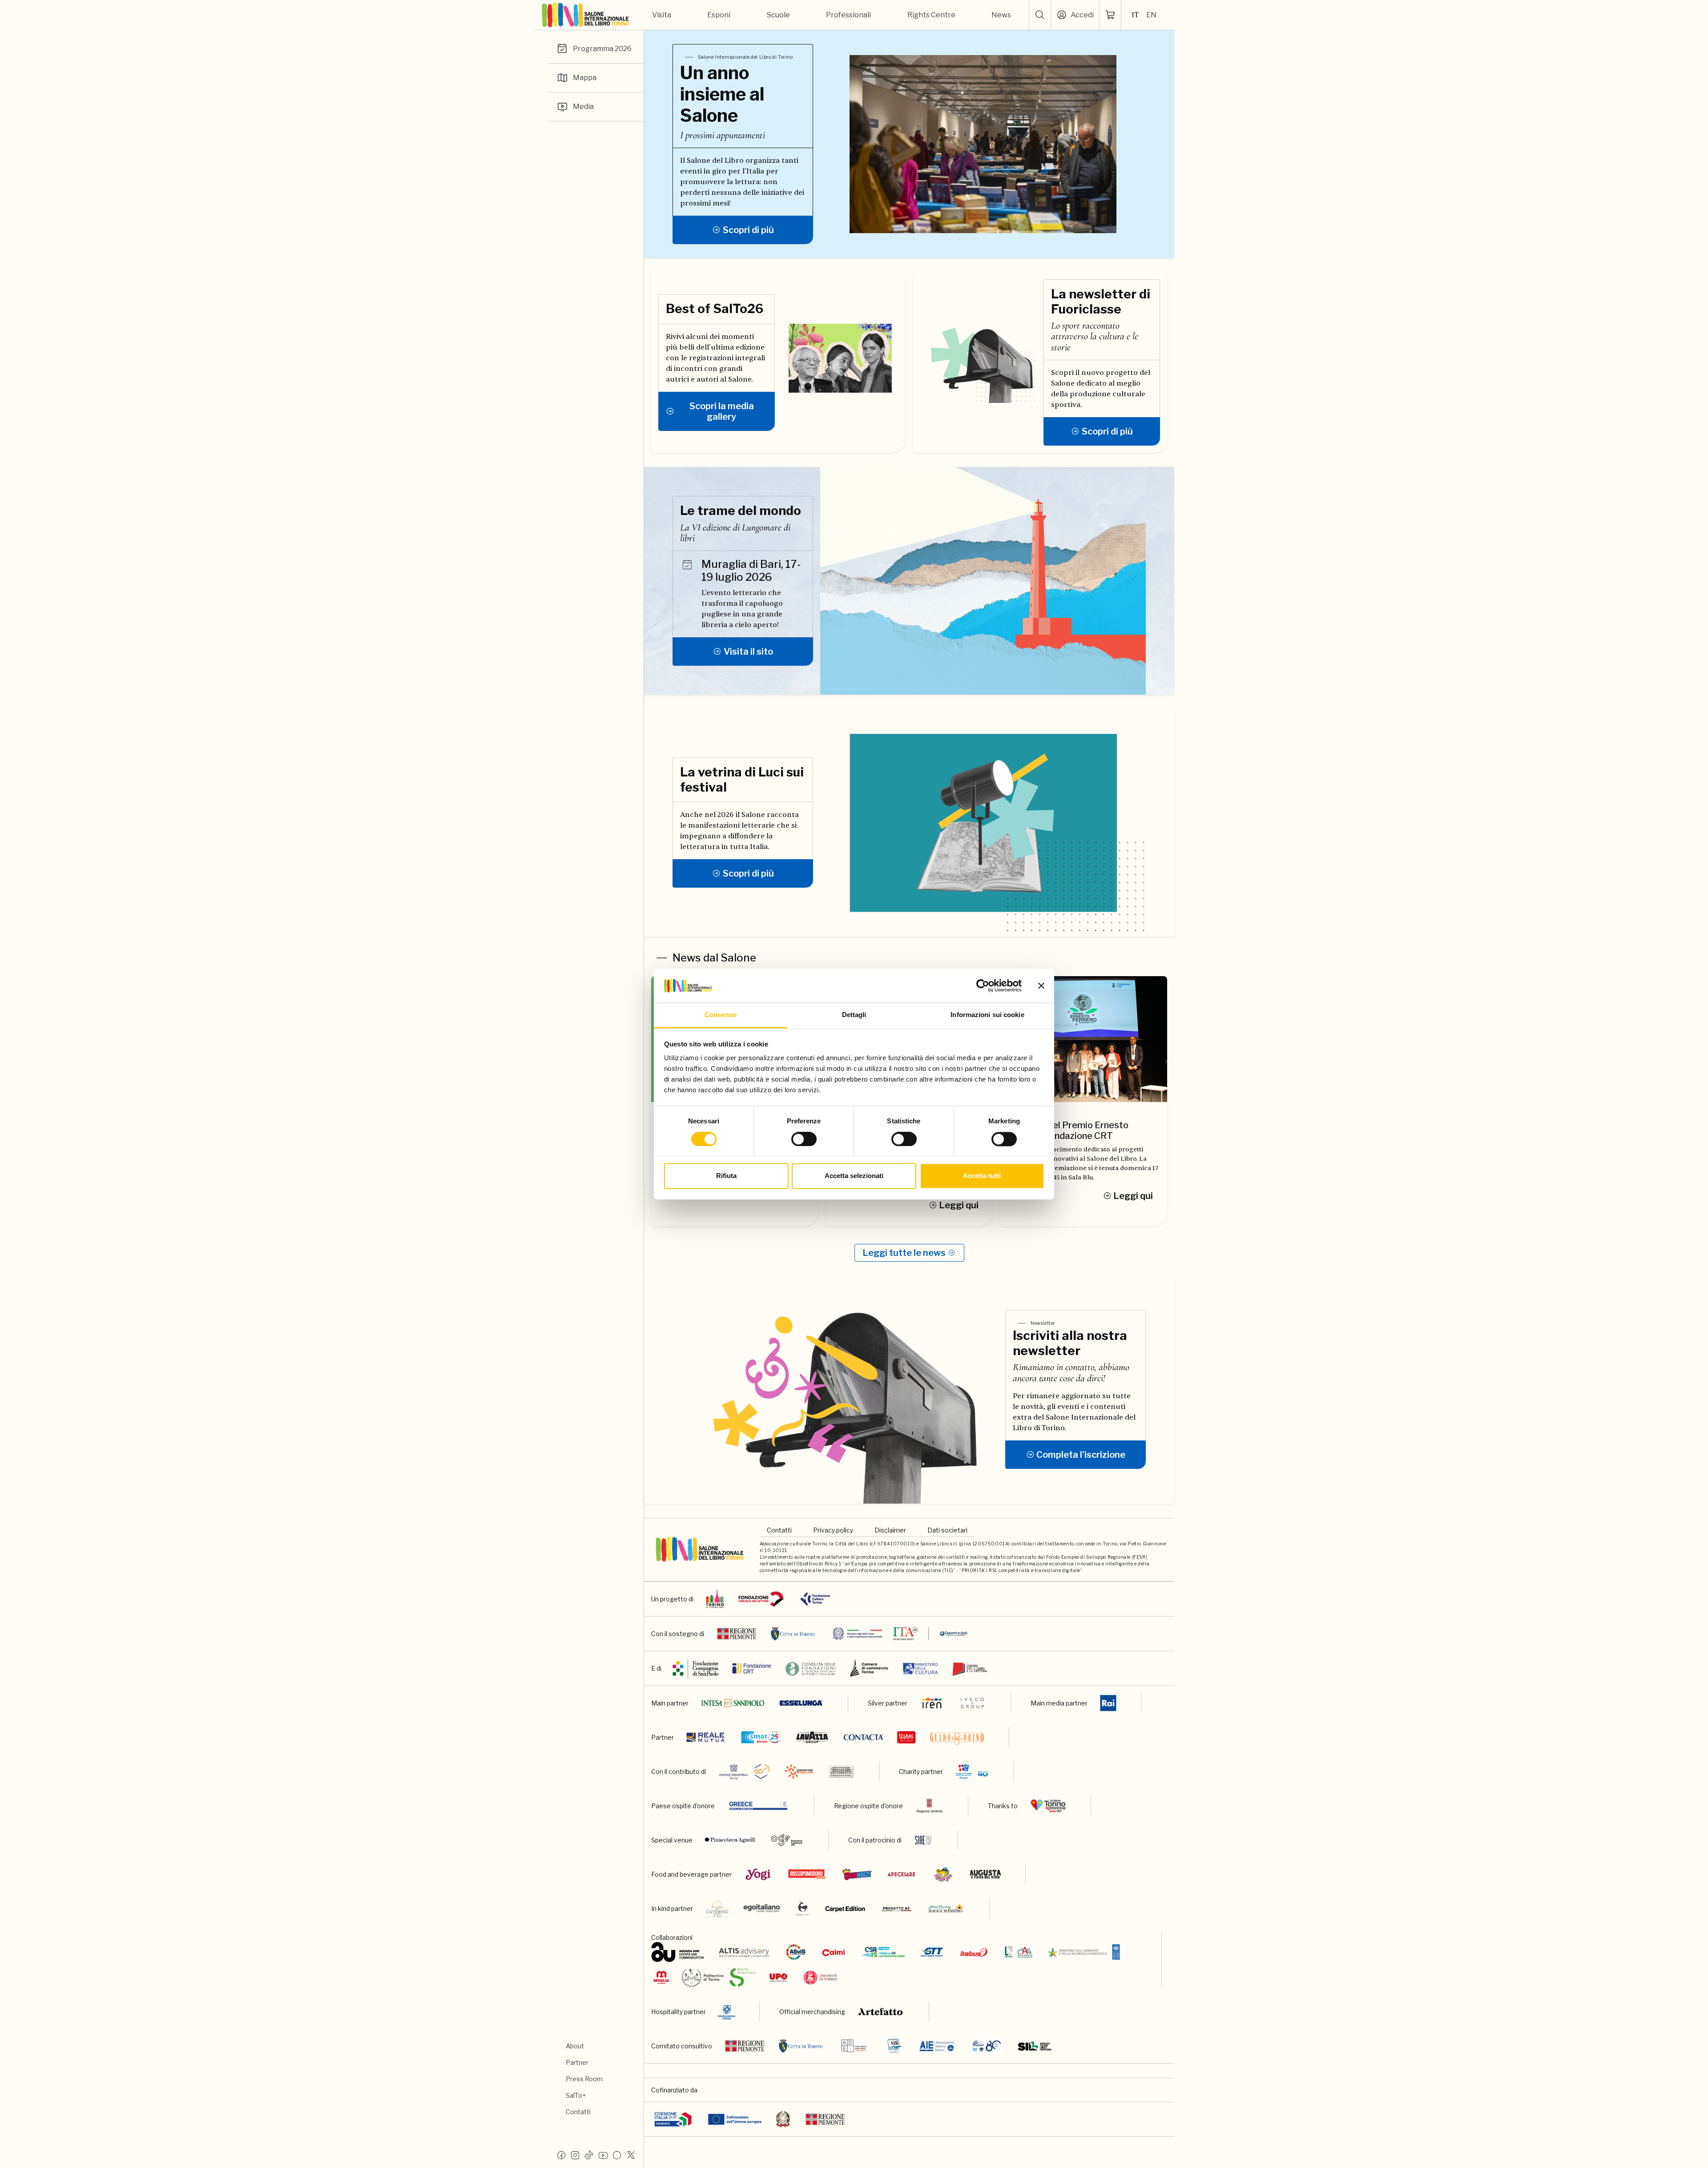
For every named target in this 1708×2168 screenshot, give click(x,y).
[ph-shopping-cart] (1110, 15)
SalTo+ (576, 2095)
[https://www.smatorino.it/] (761, 1737)
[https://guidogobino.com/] (957, 1737)
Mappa (585, 78)
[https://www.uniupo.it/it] (778, 1977)
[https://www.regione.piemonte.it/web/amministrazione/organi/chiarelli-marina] (745, 2046)
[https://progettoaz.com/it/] (896, 1909)
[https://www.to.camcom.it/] (869, 1668)
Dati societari (947, 1530)
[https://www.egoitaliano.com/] (762, 1909)
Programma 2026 (602, 49)
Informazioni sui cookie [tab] (987, 1015)
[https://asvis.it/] (796, 1952)
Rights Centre (931, 15)
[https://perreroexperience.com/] (803, 1909)
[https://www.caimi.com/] (834, 1952)
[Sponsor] (761, 1599)
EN (1151, 15)
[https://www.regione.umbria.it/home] (929, 1806)
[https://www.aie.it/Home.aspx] (937, 2046)
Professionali (848, 15)
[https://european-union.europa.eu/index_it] (735, 2119)
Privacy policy (833, 1530)
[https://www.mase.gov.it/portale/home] (1086, 1952)
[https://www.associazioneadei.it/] (854, 2046)
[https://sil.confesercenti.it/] (1035, 2046)
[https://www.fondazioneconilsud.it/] (799, 1772)
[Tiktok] (589, 2155)
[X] (631, 2155)
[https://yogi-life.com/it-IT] (759, 1874)
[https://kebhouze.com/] (857, 1874)
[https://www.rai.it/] (1108, 1703)
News (1001, 15)
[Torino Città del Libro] (715, 1599)
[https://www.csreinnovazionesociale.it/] (883, 1952)
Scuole (778, 15)
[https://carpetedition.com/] (846, 1909)
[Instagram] (575, 2155)
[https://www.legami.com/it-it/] (907, 1737)
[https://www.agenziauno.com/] (678, 1952)
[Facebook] (561, 2155)
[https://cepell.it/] (970, 1668)
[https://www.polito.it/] (719, 1977)
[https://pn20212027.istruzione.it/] (673, 2119)
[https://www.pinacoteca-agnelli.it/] (730, 1840)
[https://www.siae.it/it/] (923, 1840)
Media (583, 107)
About (575, 2046)
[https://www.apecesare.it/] (901, 1874)
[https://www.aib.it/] (894, 2046)
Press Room (584, 2079)
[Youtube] (603, 2155)
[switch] (804, 1139)
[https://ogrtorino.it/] (787, 1840)
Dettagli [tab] (854, 1015)
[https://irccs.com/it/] (972, 1772)
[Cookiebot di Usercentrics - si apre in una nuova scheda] (983, 985)
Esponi (719, 15)
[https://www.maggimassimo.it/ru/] (945, 1909)
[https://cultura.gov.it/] (920, 1668)
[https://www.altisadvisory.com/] (744, 1952)
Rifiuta (726, 1176)
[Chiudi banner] (1041, 985)
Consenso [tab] (721, 1015)
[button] (1040, 15)
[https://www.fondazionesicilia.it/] (841, 1772)
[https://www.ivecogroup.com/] (972, 1703)
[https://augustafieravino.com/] (985, 1874)
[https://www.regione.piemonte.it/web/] (825, 2119)
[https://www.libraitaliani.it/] (987, 2046)
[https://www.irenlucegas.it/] (932, 1703)
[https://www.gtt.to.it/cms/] (932, 1952)
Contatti (578, 2112)
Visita (662, 15)
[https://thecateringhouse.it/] (717, 1909)
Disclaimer (890, 1530)
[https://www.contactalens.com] (863, 1737)
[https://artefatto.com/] (881, 2012)
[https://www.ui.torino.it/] (744, 1772)
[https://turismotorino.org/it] (1048, 1806)
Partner (577, 2062)
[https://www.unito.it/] (820, 1977)
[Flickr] (617, 2155)
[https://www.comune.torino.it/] (801, 2046)
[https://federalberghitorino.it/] (727, 2012)
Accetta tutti (982, 1176)
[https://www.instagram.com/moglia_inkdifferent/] (661, 1977)
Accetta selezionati (854, 1176)
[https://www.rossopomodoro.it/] (807, 1874)
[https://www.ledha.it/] (1019, 1952)
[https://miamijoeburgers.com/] (943, 1874)
